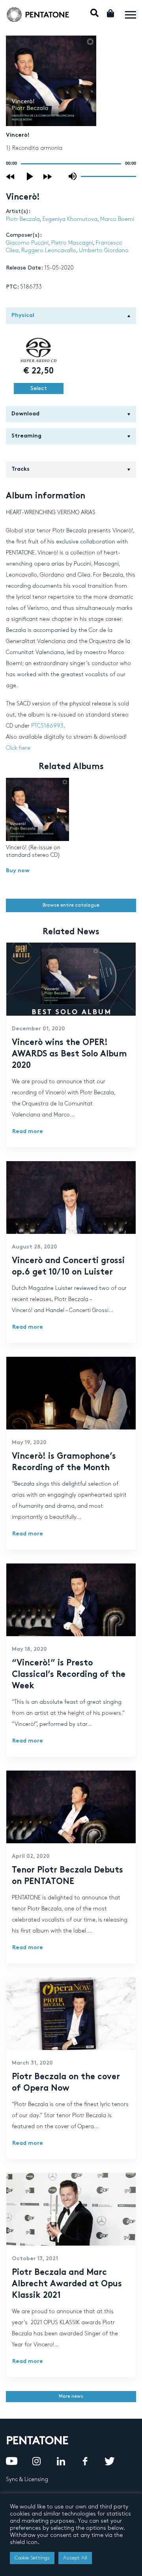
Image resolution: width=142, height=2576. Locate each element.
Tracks (21, 469)
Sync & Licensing (27, 2479)
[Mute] (73, 176)
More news (71, 2396)
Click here (18, 748)
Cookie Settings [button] (32, 2558)
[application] (71, 164)
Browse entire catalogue (71, 905)
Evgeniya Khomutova (70, 219)
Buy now (18, 871)
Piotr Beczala (23, 219)
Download (25, 414)
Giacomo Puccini (27, 243)
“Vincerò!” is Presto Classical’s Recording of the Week (69, 1675)
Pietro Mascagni (72, 243)
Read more (28, 1132)
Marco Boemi (117, 219)
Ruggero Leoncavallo (49, 250)
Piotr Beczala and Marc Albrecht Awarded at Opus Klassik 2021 (67, 2284)
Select (39, 388)
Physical (23, 316)
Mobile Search (94, 13)
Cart (111, 13)
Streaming (26, 436)
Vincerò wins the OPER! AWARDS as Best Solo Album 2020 (69, 1054)
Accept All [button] (75, 2558)
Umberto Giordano (104, 250)
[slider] (108, 176)
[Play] (30, 176)
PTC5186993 (47, 726)
